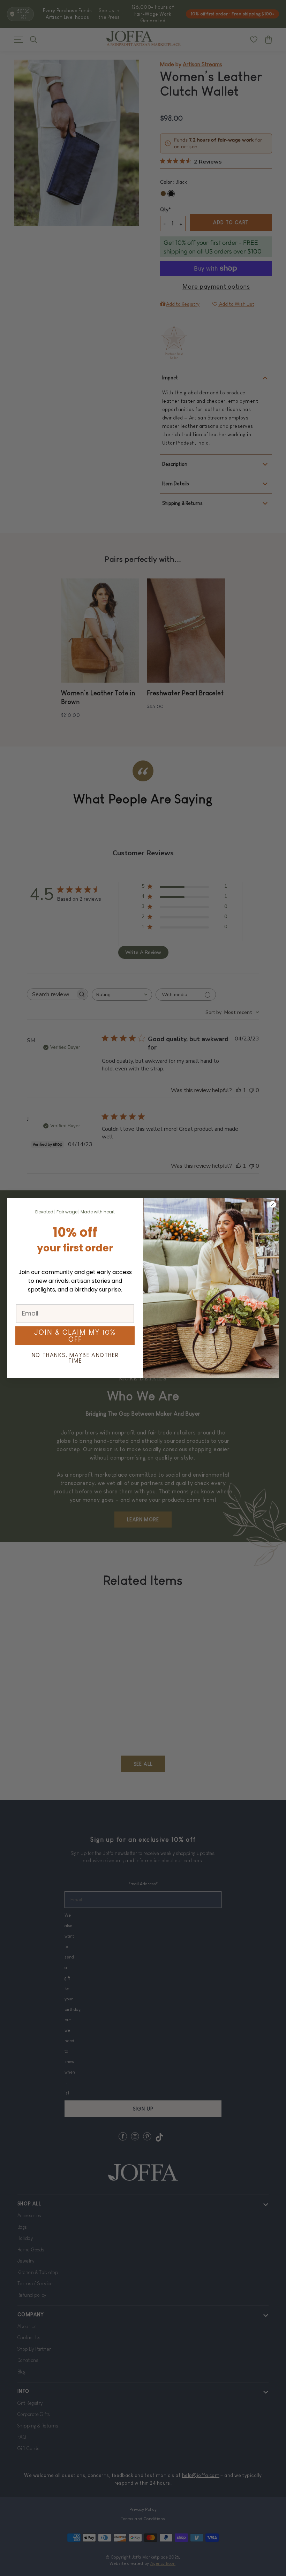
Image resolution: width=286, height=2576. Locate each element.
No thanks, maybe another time (75, 1358)
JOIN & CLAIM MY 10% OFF (75, 1336)
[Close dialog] (273, 1204)
